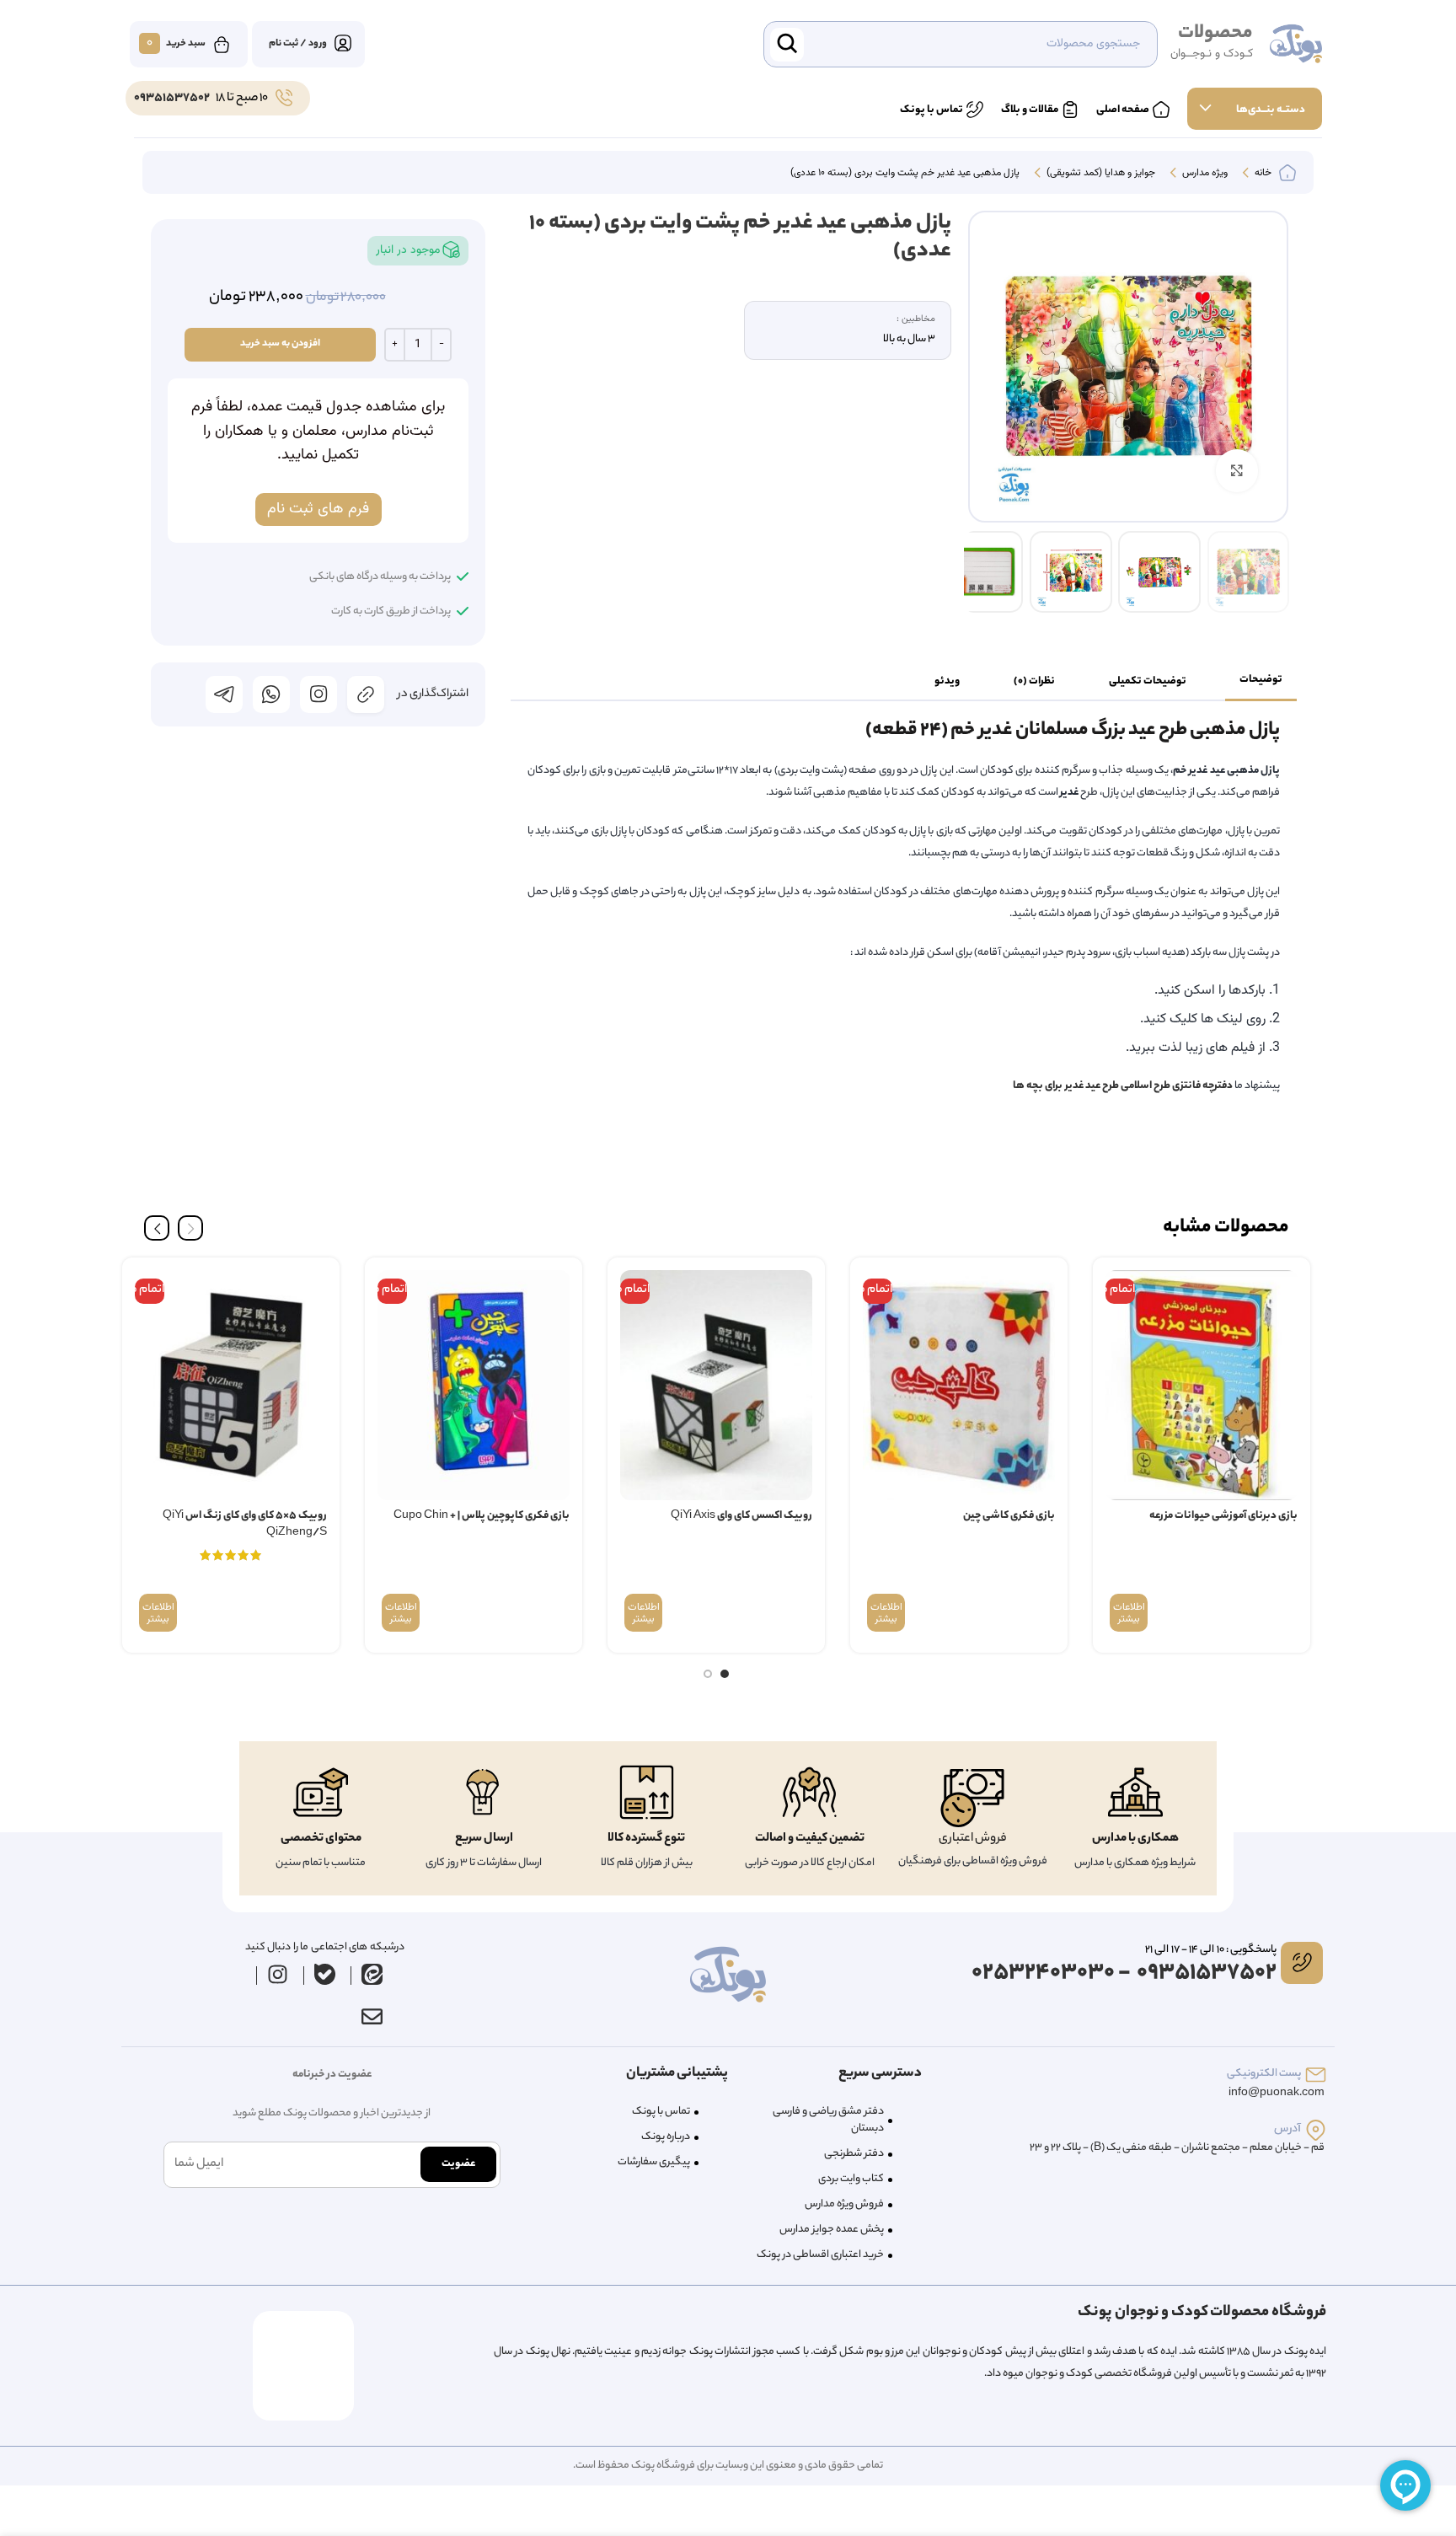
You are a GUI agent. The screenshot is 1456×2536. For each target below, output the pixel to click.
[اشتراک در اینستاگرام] (318, 694)
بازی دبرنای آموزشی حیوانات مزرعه (1223, 1516)
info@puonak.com (1277, 2093)
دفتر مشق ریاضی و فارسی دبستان (828, 2120)
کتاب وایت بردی (851, 2179)
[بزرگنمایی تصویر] (1237, 470)
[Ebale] (325, 1975)
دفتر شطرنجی (854, 2154)
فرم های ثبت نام (318, 509)
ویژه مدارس (1204, 174)
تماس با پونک (661, 2112)
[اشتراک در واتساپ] (271, 694)
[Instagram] (278, 1975)
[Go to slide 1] (725, 1674)
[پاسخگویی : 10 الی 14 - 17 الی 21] (1302, 1963)
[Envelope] (372, 2017)
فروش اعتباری (973, 1839)
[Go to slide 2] (708, 1674)
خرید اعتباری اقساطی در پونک (820, 2255)
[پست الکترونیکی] (1316, 2075)
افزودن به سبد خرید (280, 344)
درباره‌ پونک (666, 2137)
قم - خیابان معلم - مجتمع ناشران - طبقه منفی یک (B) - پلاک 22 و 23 (1177, 2148)
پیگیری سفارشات (654, 2162)
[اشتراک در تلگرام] (224, 694)
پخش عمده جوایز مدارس (832, 2230)
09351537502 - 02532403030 (1124, 1973)
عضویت (458, 2164)
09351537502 (172, 99)
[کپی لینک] (366, 694)
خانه (1262, 174)
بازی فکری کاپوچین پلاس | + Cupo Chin (482, 1516)
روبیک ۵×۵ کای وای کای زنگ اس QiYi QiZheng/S (245, 1524)
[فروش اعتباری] (972, 1798)
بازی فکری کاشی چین (1009, 1516)
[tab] (1261, 681)
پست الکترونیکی (1264, 2074)
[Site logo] (1296, 45)
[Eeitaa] (372, 1975)
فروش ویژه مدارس (844, 2204)
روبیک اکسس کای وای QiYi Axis (741, 1516)
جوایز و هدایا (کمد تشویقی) (1100, 174)
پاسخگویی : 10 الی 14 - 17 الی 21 (1211, 1950)
